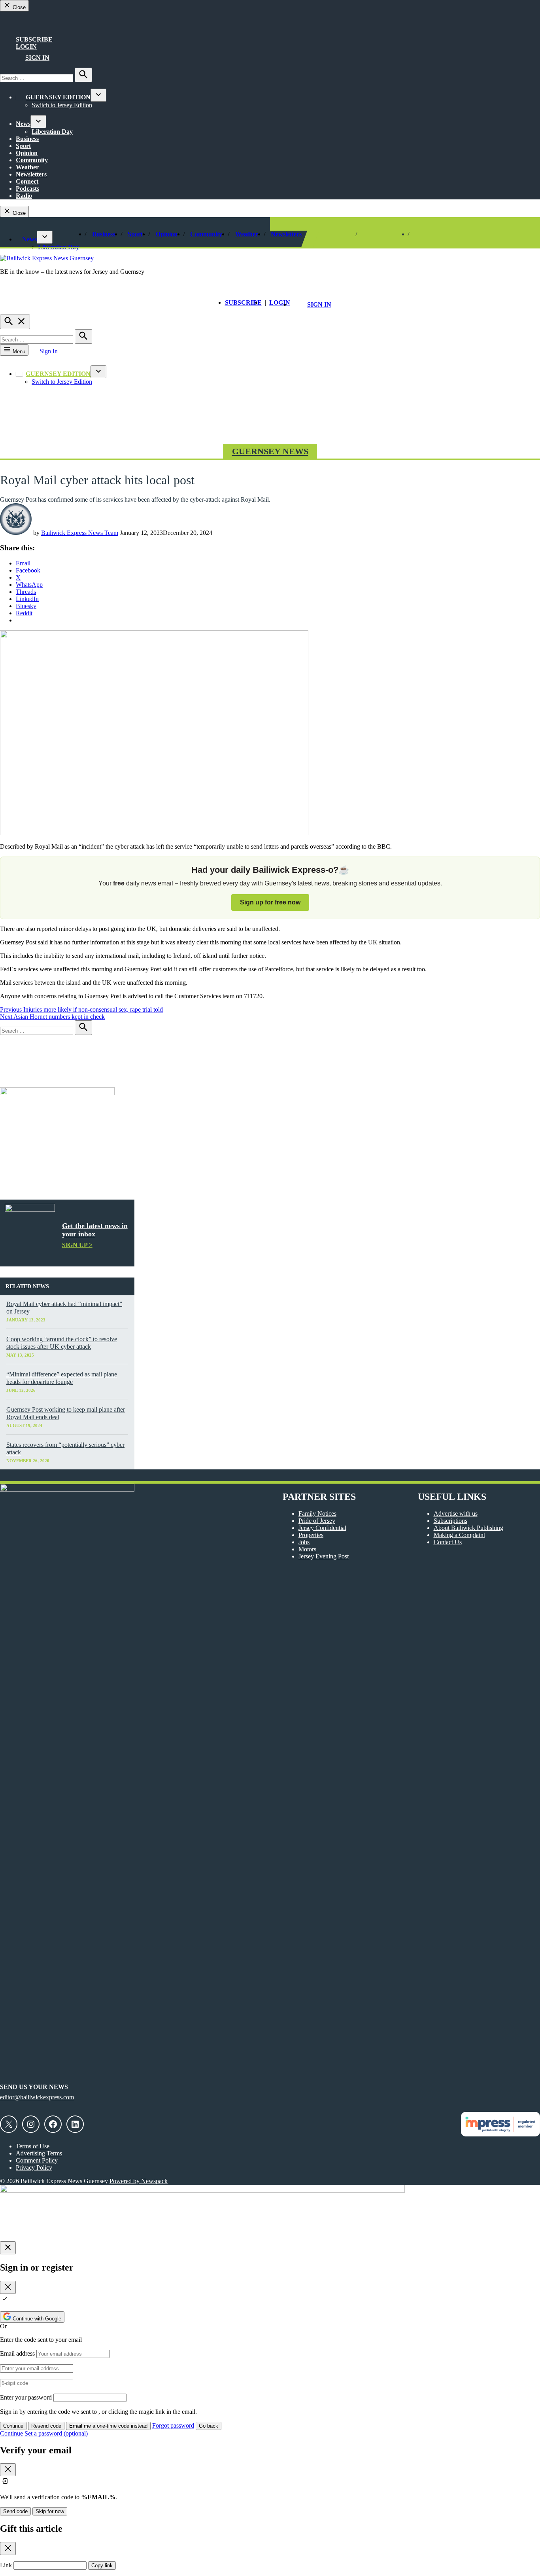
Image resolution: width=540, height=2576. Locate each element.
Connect (27, 181)
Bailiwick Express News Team (80, 533)
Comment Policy (37, 2160)
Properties (311, 1535)
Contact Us (448, 1542)
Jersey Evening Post (324, 1556)
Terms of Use (33, 2146)
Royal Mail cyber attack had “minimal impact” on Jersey (64, 1308)
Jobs (304, 1542)
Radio (24, 196)
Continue (13, 2426)
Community (32, 160)
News (23, 124)
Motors (307, 1549)
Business (27, 139)
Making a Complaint (459, 1535)
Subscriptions (450, 1521)
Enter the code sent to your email (41, 2340)
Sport (23, 146)
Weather (27, 167)
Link (6, 2565)
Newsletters (31, 174)
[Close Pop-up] (8, 2248)
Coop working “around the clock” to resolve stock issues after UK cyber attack (62, 1343)
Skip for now (50, 2511)
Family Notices (317, 1514)
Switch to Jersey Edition (62, 105)
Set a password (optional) (56, 2433)
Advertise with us (456, 1514)
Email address (17, 2353)
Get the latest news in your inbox (95, 1230)
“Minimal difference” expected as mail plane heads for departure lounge (62, 1378)
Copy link (102, 2566)
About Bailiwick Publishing (468, 1528)
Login (26, 46)
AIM (25, 24)
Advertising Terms (39, 2153)
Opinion (27, 153)
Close (18, 7)
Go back (209, 2426)
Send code (15, 2511)
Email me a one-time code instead (108, 2426)
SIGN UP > (77, 1245)
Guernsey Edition (58, 97)
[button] (270, 888)
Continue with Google (36, 2319)
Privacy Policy (34, 2168)
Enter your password (26, 2397)
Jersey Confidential (322, 1528)
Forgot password (173, 2425)
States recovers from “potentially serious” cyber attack (65, 1448)
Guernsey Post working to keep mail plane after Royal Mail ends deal (66, 1413)
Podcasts (27, 189)
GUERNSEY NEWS (270, 451)
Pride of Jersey (317, 1521)
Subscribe (34, 39)
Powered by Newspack (139, 2181)
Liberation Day (52, 132)
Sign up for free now (270, 902)
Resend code (46, 2426)
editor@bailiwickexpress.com (37, 2097)
